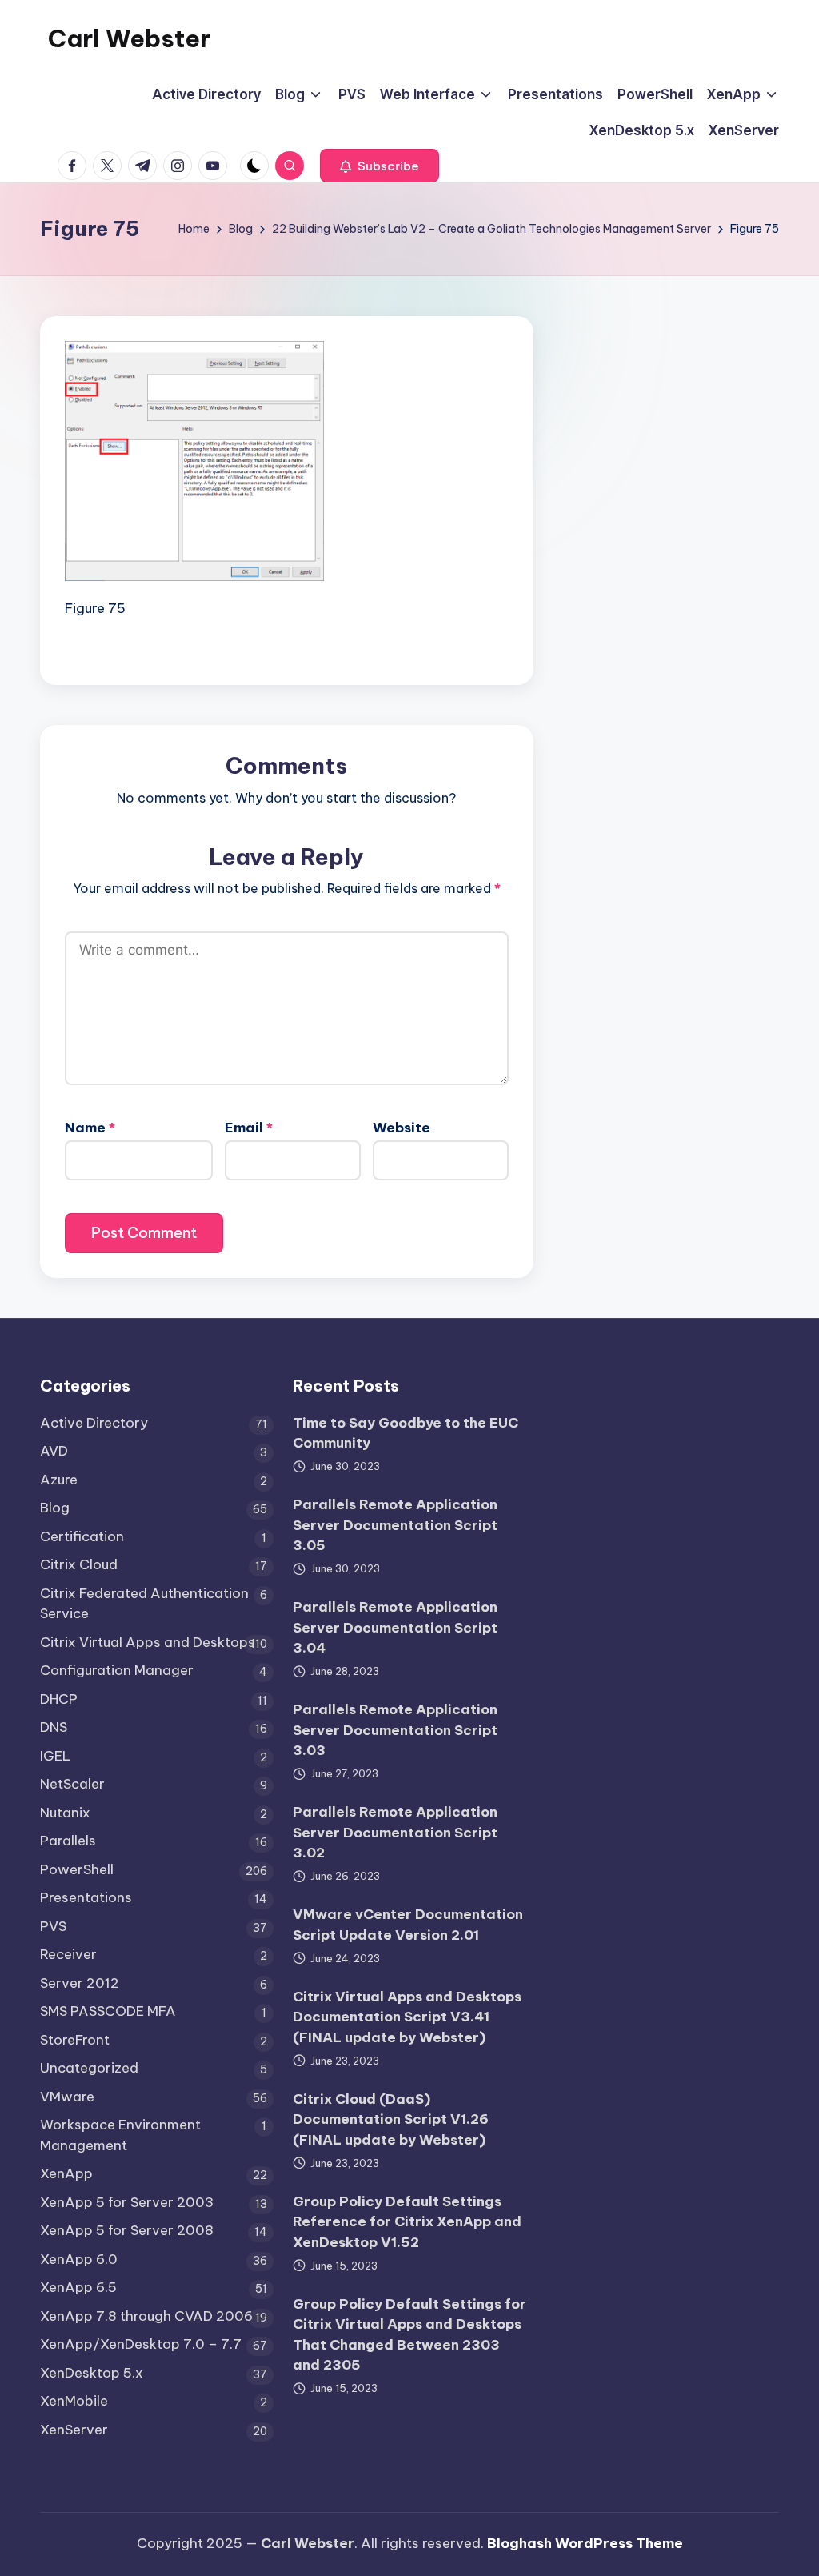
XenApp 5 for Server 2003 (127, 2202)
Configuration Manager (117, 1670)
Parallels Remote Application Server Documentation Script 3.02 (395, 1832)
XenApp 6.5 (78, 2287)
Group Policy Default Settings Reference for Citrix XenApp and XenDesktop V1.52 (407, 2222)
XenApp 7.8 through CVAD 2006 (146, 2316)
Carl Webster (129, 38)
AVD (54, 1451)
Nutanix (65, 1813)
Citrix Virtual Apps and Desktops (148, 1642)
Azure (59, 1480)
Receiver (68, 1954)
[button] (380, 166)
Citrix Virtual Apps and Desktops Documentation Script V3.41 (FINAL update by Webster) (407, 2017)
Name (90, 1128)
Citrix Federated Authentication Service (144, 1604)
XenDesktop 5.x (92, 2373)
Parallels (68, 1841)
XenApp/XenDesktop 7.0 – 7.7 (141, 2344)
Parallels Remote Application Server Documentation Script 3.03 (395, 1730)
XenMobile (74, 2401)
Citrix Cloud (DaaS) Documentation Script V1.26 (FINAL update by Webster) (391, 2119)
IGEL (55, 1756)
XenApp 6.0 (79, 2259)
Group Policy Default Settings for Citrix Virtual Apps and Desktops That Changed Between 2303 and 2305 (409, 2335)
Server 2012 (80, 1983)
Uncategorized (89, 2068)
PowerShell (77, 1869)
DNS (54, 1727)
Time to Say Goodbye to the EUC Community (406, 1433)
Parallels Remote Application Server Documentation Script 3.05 (395, 1525)
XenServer (74, 2430)
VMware (67, 2097)
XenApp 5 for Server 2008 (127, 2230)
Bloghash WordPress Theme (585, 2543)
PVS (53, 1926)
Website (402, 1128)
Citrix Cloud (79, 1564)
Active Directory (94, 1423)
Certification (82, 1536)
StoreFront (75, 2040)
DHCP (59, 1699)
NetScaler (72, 1784)
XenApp (66, 2173)
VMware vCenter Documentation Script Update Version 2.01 (408, 1925)
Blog (55, 1508)
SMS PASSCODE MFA (108, 2011)
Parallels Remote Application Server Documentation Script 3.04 (395, 1627)
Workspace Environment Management (120, 2135)
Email (249, 1128)
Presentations (86, 1897)
